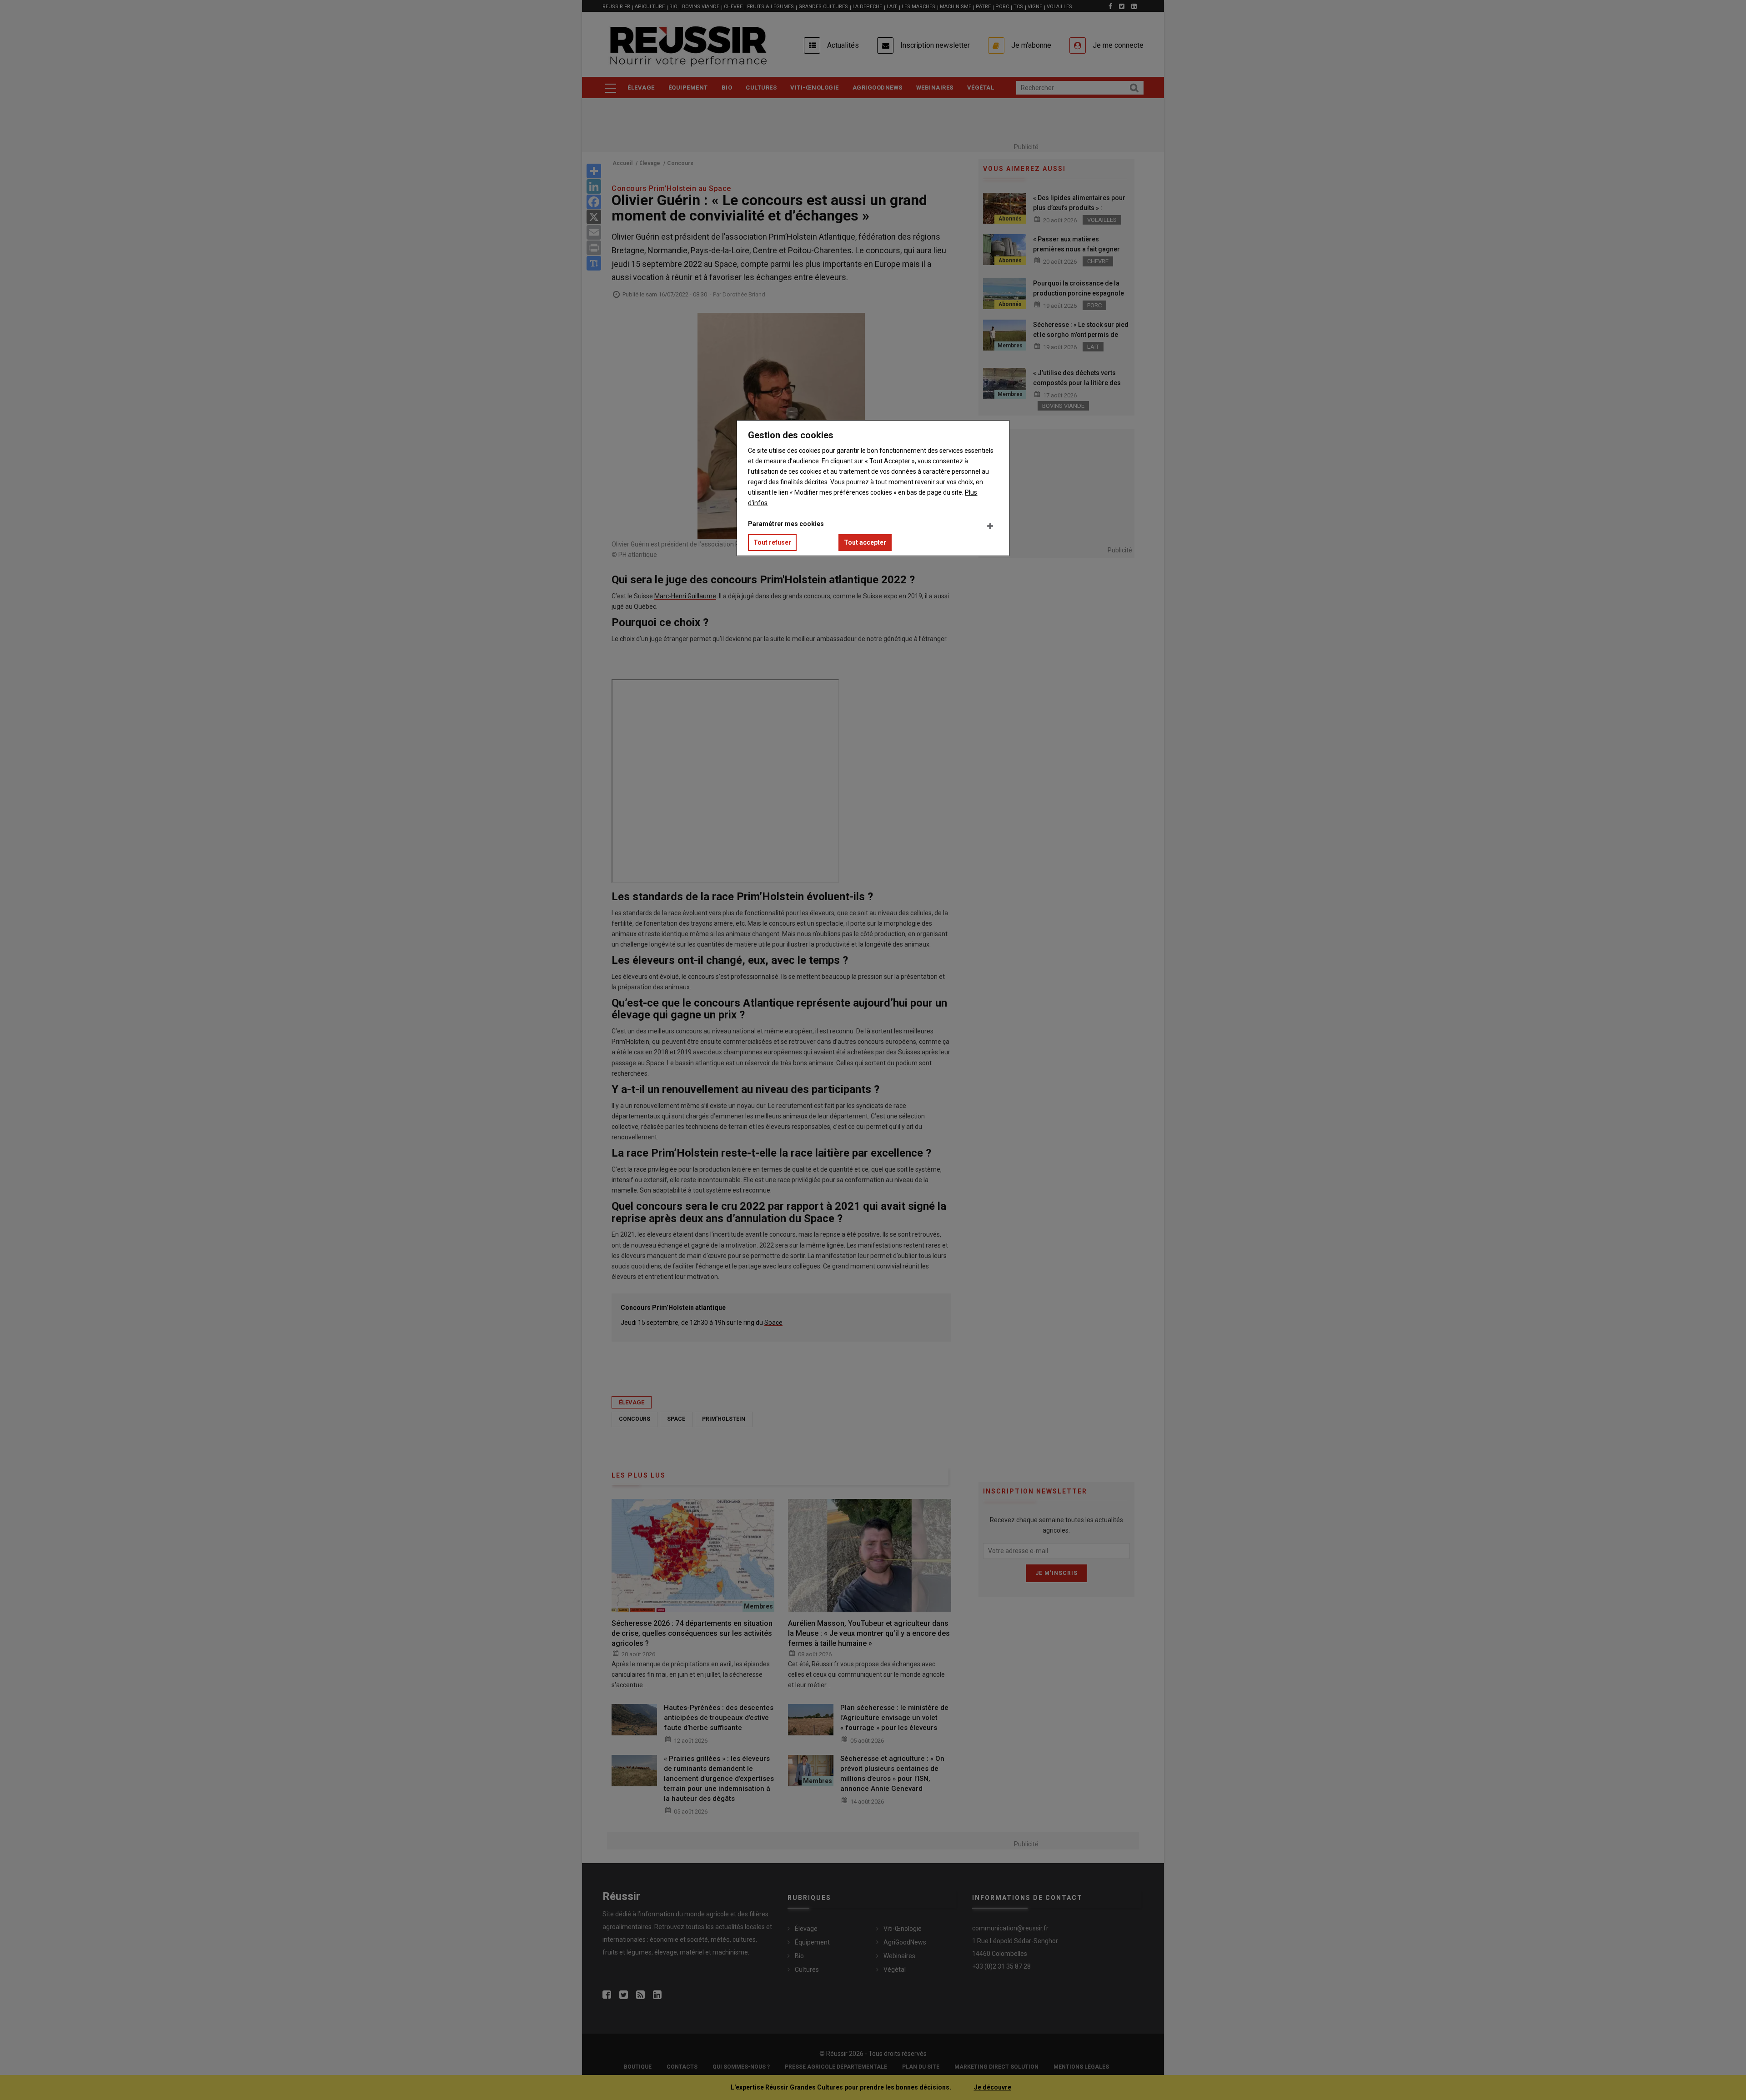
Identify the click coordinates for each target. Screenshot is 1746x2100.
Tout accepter (865, 542)
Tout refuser (772, 542)
